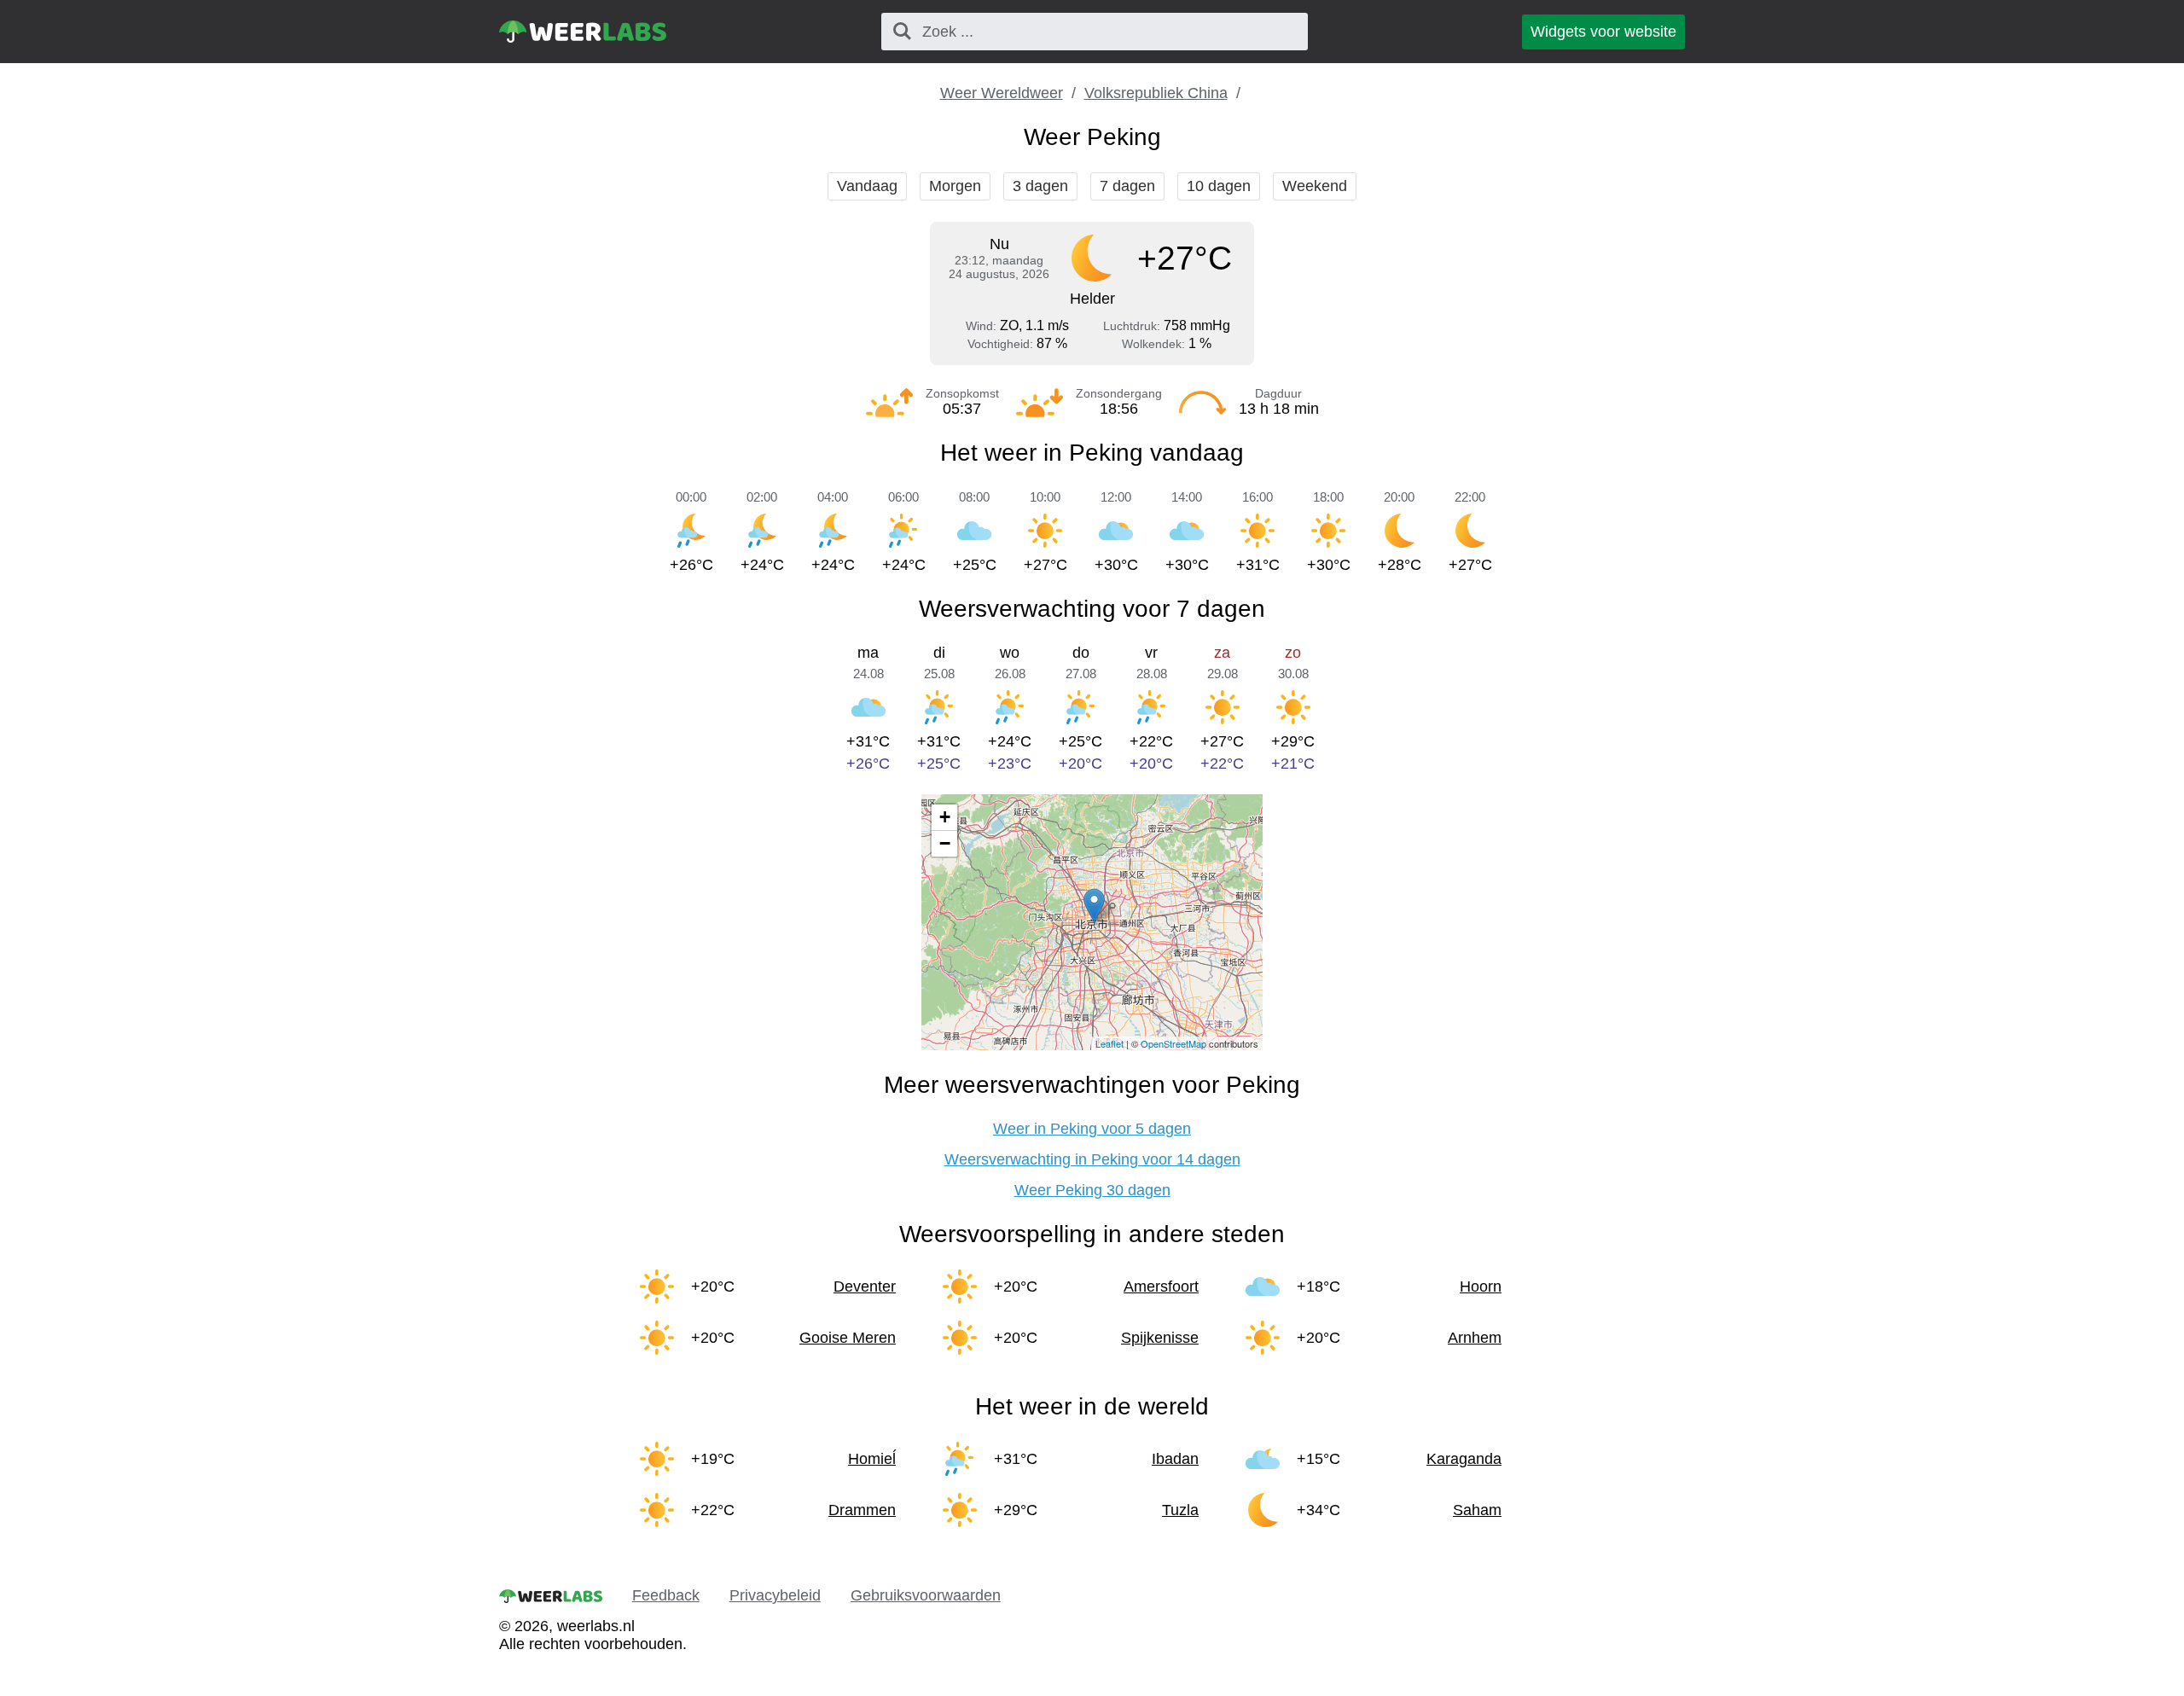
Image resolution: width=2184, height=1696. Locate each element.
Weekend (1315, 186)
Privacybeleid (775, 1595)
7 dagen (1127, 186)
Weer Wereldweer (1002, 93)
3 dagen (1040, 186)
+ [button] (945, 817)
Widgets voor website (1603, 32)
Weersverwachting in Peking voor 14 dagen (1092, 1159)
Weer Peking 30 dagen (1092, 1190)
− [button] (945, 843)
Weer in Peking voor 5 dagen (1092, 1129)
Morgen (955, 186)
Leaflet (1109, 1043)
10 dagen (1219, 186)
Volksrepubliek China (1156, 93)
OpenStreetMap (1173, 1043)
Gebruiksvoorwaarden (926, 1595)
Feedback (666, 1595)
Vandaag (867, 186)
